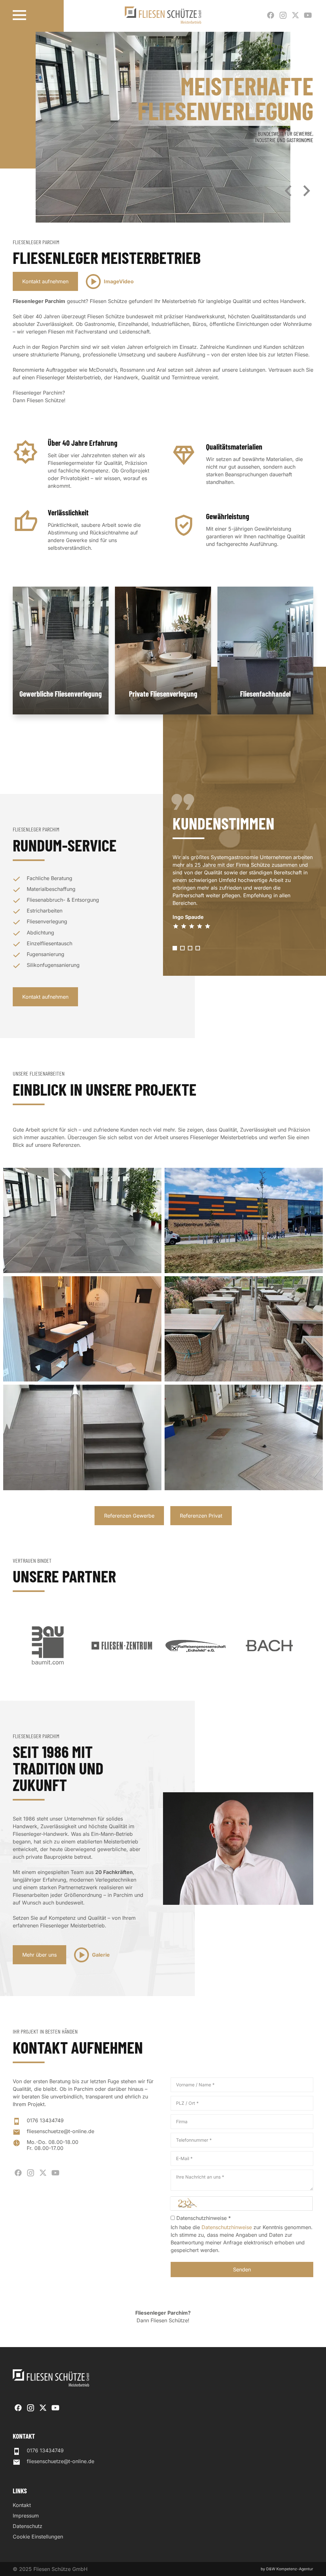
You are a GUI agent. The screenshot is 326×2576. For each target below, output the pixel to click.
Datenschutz (28, 2526)
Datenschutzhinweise (227, 2227)
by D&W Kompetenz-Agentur (287, 2569)
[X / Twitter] (295, 15)
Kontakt (22, 2505)
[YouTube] (308, 15)
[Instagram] (283, 15)
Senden (242, 2269)
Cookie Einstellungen (38, 2537)
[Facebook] (271, 15)
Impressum (26, 2516)
